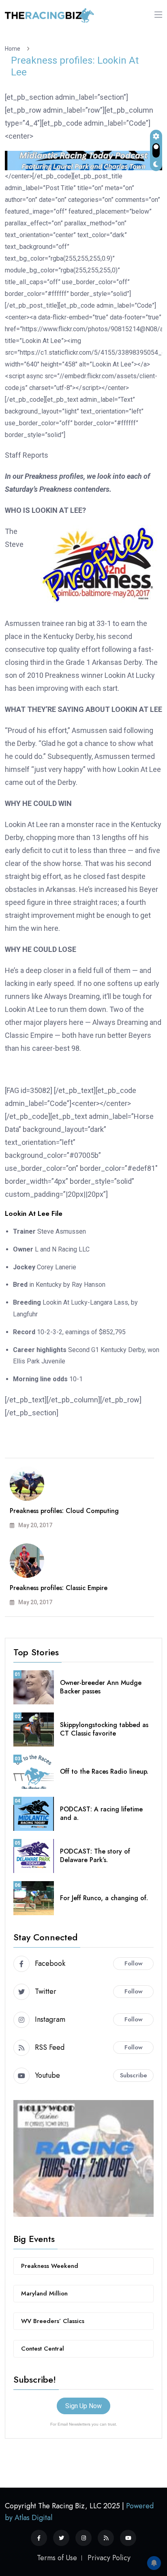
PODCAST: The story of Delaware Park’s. (95, 1856)
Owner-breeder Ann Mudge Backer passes (101, 1687)
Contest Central (43, 2349)
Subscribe (134, 2075)
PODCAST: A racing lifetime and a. (101, 1813)
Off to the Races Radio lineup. (104, 1771)
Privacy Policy (109, 2558)
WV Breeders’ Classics (53, 2321)
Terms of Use (57, 2558)
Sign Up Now (83, 2406)
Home (14, 49)
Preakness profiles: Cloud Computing (64, 1511)
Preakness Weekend (50, 2266)
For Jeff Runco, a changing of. (104, 1898)
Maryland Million (44, 2293)
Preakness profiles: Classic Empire (59, 1588)
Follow (134, 1963)
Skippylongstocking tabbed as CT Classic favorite (104, 1729)
